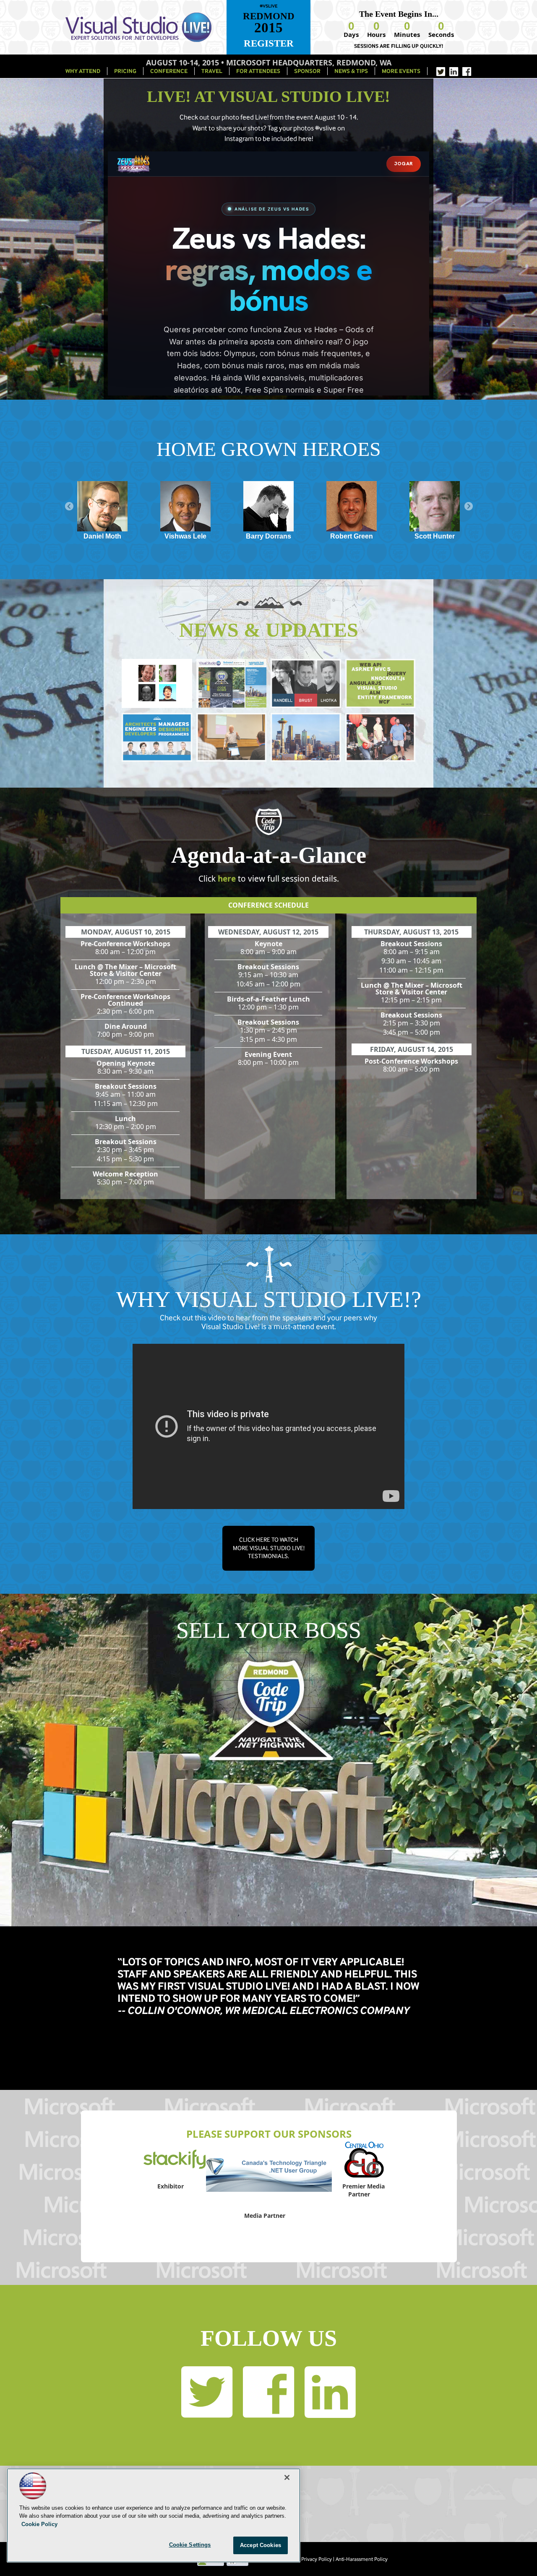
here (227, 879)
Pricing (125, 71)
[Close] (287, 2477)
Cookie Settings (190, 2545)
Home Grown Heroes (269, 449)
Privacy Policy (317, 2559)
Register (269, 43)
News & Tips (351, 71)
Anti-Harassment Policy (362, 2559)
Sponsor (307, 71)
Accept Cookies (261, 2545)
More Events (401, 71)
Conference (169, 71)
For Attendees (258, 71)
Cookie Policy (39, 2524)
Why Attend (83, 71)
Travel (212, 71)
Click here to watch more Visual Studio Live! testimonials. (269, 1548)
